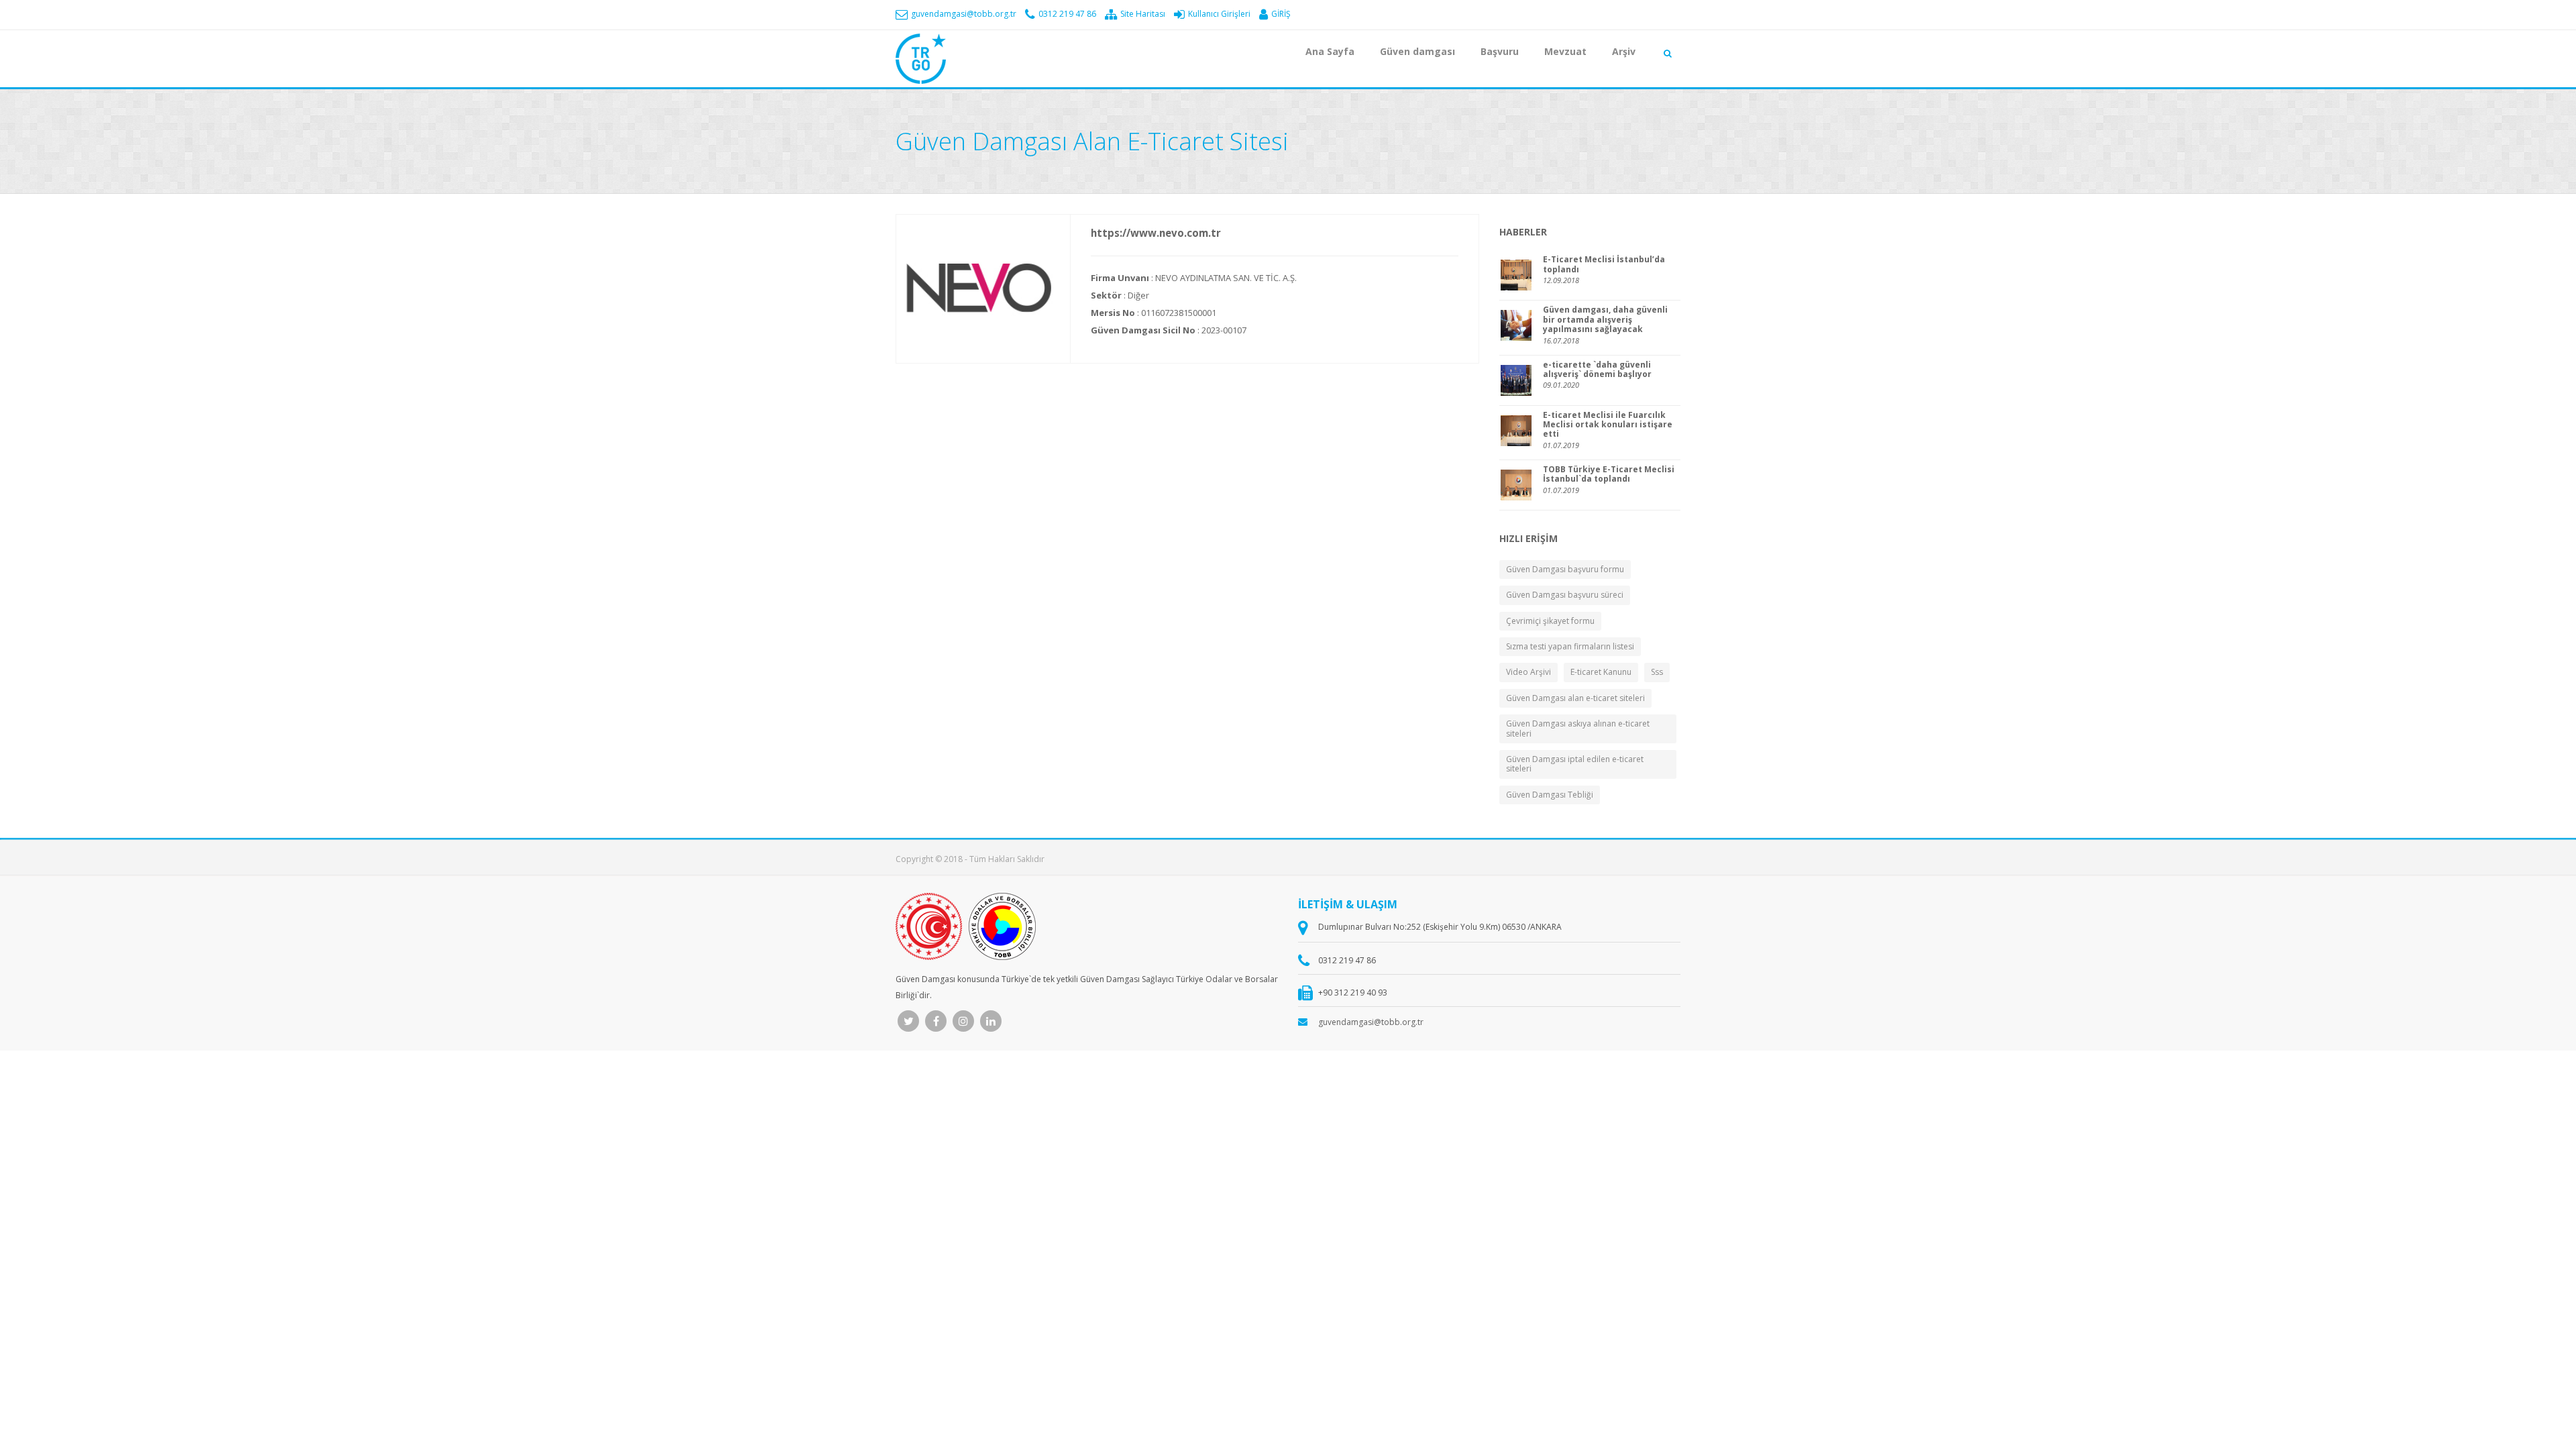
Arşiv (1624, 51)
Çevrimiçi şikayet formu (1550, 621)
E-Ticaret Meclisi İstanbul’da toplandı (1604, 265)
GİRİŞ (1280, 14)
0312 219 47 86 (1066, 14)
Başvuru (1500, 51)
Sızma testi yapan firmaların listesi (1570, 646)
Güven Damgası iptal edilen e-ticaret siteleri (1575, 764)
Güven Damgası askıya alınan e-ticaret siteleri (1578, 728)
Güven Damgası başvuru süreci (1565, 595)
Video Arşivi (1528, 672)
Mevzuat (1565, 51)
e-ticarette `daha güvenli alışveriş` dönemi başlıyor (1597, 370)
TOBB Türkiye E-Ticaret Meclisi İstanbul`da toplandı (1609, 475)
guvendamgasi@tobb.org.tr (963, 14)
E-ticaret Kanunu (1601, 672)
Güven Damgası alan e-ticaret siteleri (1575, 698)
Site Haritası (1142, 14)
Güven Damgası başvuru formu (1565, 569)
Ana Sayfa (1330, 51)
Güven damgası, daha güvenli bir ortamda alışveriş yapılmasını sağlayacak (1605, 320)
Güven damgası (1417, 51)
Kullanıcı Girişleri (1218, 14)
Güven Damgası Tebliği (1550, 795)
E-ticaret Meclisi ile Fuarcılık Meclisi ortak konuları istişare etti (1608, 425)
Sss (1657, 672)
